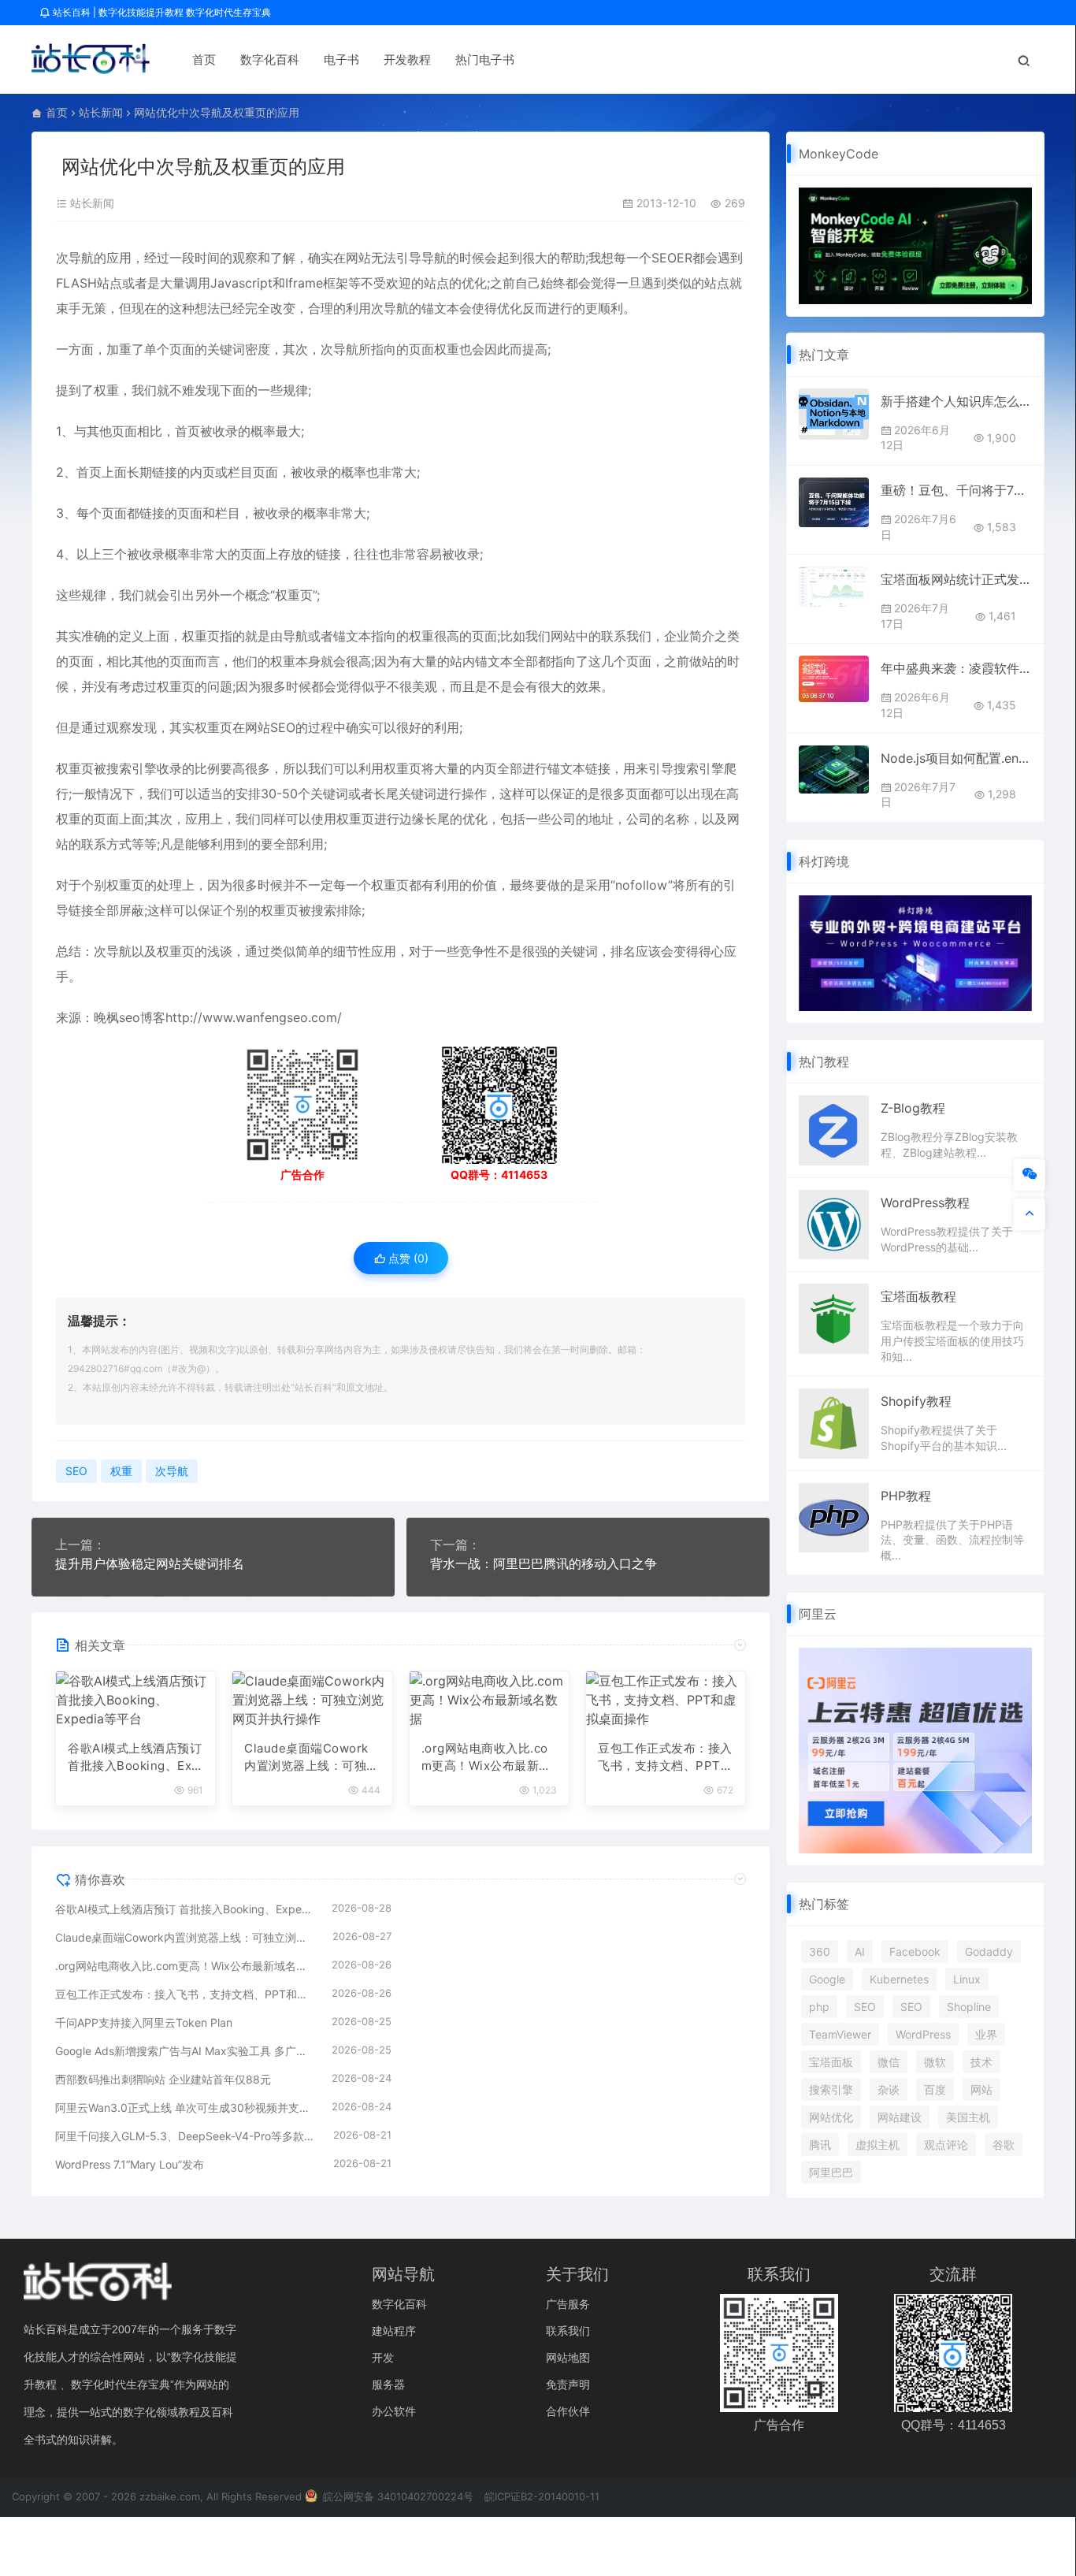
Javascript (241, 283)
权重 (447, 349)
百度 (935, 2089)
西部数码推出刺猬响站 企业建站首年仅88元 (163, 2079)
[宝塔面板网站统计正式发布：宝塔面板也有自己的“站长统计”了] (833, 587)
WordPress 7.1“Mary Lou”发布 (130, 2164)
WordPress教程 (925, 1203)
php (819, 2007)
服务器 (388, 2384)
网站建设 (900, 2117)
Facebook (915, 1952)
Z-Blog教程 (913, 1108)
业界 (986, 2034)
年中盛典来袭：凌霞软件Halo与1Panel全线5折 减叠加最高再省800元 (956, 668)
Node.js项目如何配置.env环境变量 (956, 758)
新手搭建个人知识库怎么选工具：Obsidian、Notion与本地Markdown (956, 401)
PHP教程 (906, 1496)
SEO (664, 258)
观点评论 (946, 2145)
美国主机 (968, 2117)
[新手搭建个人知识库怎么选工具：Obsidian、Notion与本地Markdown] (833, 414)
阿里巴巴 (831, 2172)
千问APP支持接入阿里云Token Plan (144, 2022)
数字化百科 (270, 59)
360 (820, 1952)
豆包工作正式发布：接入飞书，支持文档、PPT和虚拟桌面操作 (665, 1758)
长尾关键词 (405, 794)
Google (827, 1979)
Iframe (304, 283)
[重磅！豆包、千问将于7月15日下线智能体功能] (833, 502)
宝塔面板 (831, 2062)
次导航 (75, 258)
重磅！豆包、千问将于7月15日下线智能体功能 (956, 490)
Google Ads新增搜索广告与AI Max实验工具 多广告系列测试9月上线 (186, 2051)
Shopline (969, 2007)
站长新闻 (101, 112)
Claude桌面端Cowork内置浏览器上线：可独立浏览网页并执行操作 (312, 1758)
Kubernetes (899, 1979)
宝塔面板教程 (918, 1296)
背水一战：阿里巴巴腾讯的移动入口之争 (544, 1563)
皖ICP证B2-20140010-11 (542, 2496)
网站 (981, 2089)
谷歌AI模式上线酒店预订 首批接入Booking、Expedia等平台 (135, 1758)
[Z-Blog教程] (833, 1129)
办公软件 (394, 2411)
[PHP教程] (833, 1516)
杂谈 (889, 2089)
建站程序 (394, 2331)
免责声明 (568, 2384)
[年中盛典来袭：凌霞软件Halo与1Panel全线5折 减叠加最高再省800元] (833, 679)
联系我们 (568, 2331)
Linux (967, 1979)
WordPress (923, 2034)
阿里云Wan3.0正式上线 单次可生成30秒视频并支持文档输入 (186, 2108)
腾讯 (820, 2145)
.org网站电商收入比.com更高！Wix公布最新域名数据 (486, 1758)
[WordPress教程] (833, 1224)
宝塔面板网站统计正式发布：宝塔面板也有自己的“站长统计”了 (956, 579)
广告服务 (568, 2304)
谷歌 (1004, 2145)
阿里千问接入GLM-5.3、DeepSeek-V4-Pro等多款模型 (186, 2136)
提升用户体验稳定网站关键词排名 (150, 1563)
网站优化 (831, 2117)
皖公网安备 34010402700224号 (397, 2496)
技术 (981, 2062)
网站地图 (568, 2357)
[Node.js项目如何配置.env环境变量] (833, 769)
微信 (889, 2062)
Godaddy (989, 1952)
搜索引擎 (831, 2089)
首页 (204, 59)
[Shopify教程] (833, 1422)
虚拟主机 (877, 2145)
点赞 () (407, 1258)
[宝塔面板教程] (833, 1318)
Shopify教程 (916, 1401)
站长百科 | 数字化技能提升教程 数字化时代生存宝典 (161, 12)
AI (860, 1952)
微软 (935, 2062)
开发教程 (407, 59)
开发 (383, 2357)
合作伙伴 (568, 2411)
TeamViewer (840, 2034)
